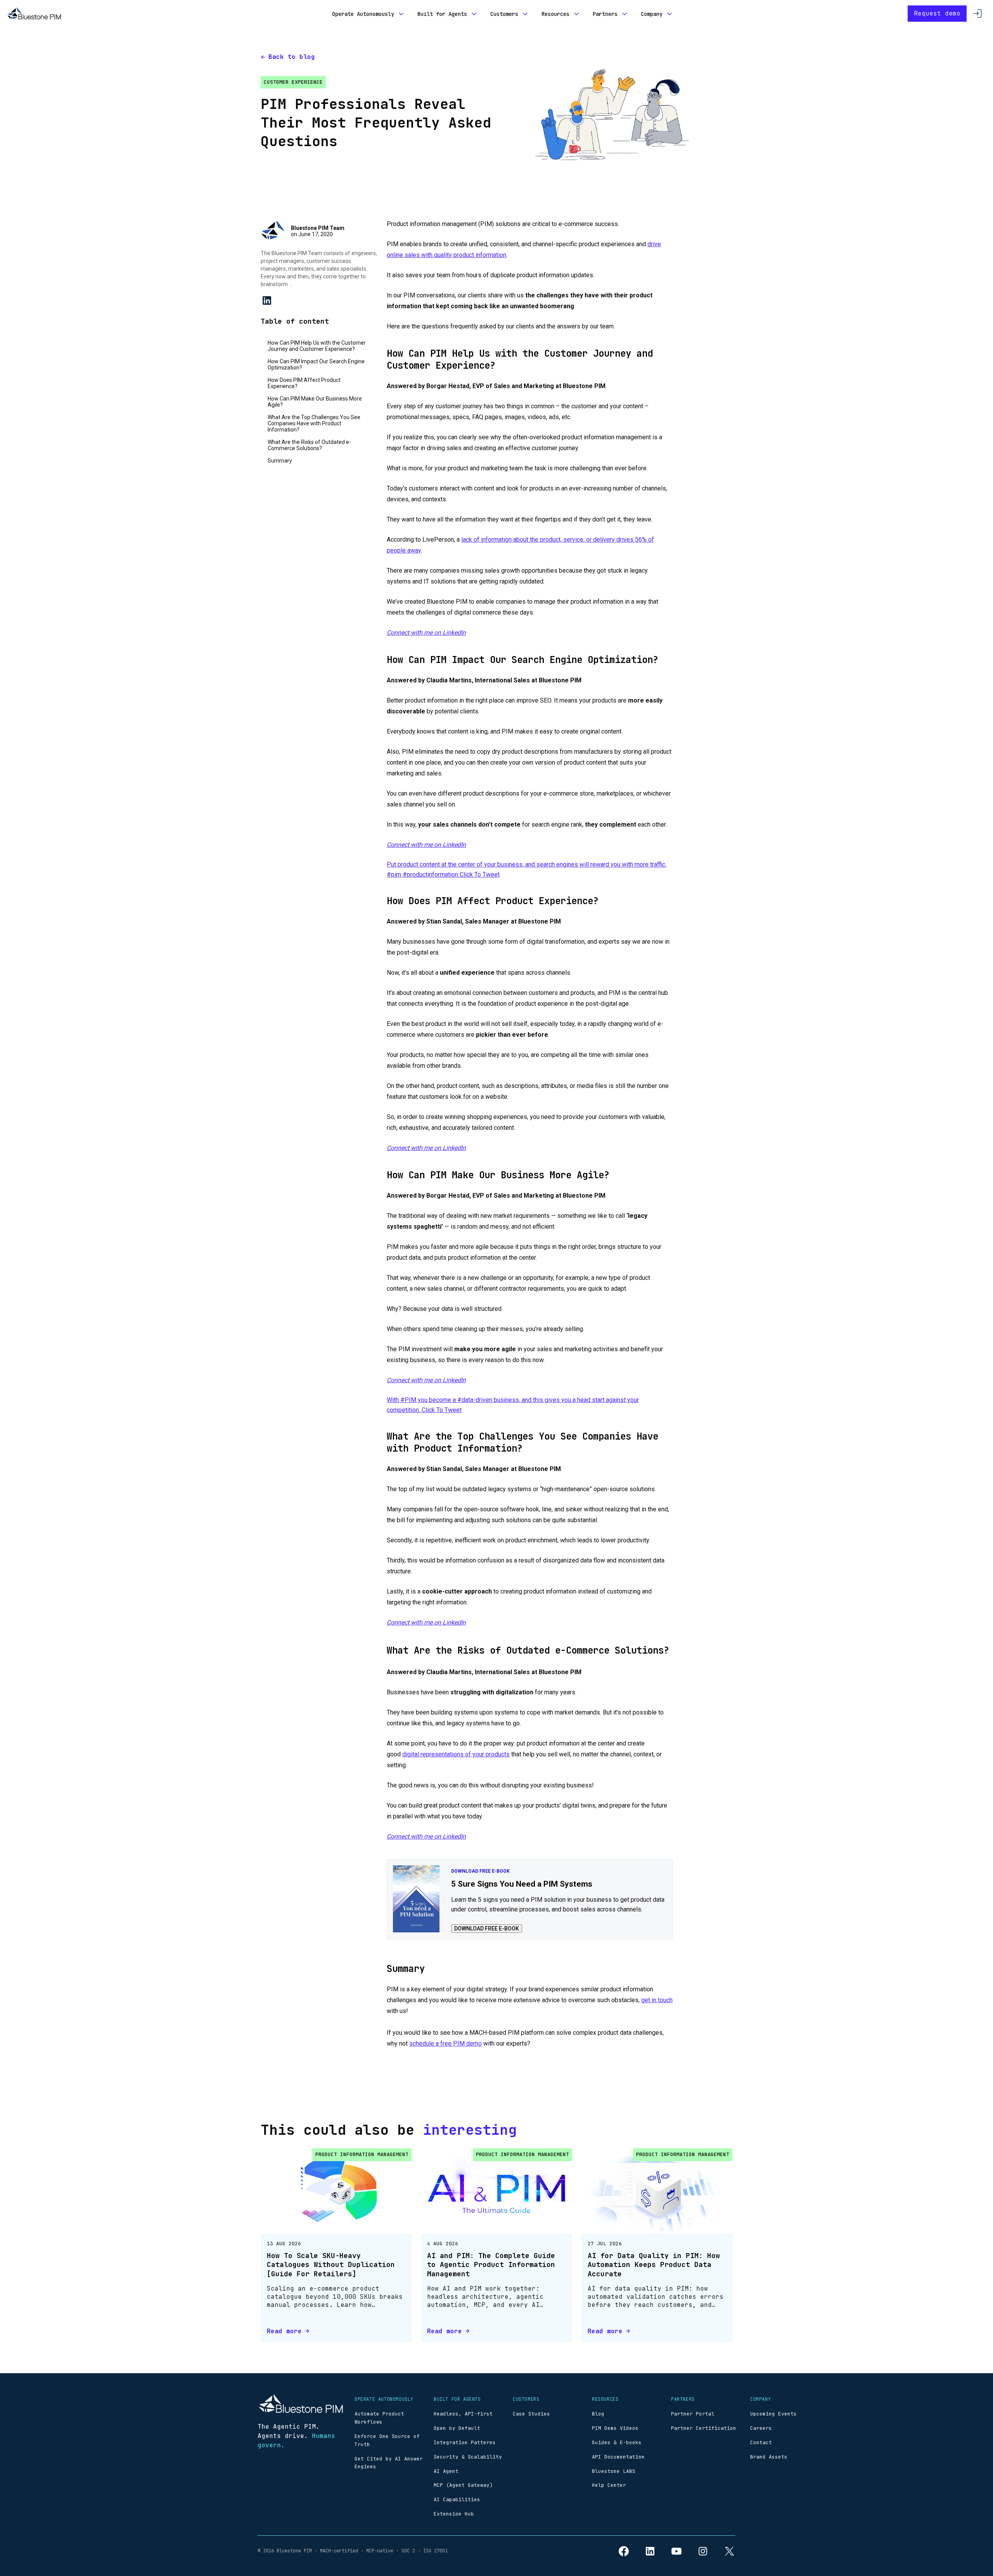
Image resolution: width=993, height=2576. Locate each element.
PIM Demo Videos (615, 2428)
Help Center (609, 2485)
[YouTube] (676, 2551)
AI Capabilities (457, 2499)
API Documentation (618, 2457)
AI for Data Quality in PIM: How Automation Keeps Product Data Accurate (654, 2265)
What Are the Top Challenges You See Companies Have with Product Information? (314, 423)
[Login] (977, 14)
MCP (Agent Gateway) (463, 2485)
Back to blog (292, 57)
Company (652, 14)
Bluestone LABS (614, 2471)
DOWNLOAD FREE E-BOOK (487, 1929)
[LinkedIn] (650, 2551)
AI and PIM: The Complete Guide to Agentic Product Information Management (491, 2265)
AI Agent (446, 2471)
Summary (280, 461)
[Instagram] (703, 2551)
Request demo (937, 13)
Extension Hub (454, 2514)
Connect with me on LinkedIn (426, 633)
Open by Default (457, 2428)
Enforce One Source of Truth (387, 2440)
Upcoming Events (773, 2414)
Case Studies (531, 2414)
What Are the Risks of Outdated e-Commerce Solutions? (309, 445)
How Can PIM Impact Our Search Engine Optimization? (316, 364)
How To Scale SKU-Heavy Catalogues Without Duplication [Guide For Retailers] (331, 2265)
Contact (761, 2442)
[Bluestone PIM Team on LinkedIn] (267, 300)
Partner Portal (693, 2414)
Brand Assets (769, 2457)
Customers (504, 14)
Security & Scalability (468, 2457)
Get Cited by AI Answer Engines (389, 2463)
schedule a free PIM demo (445, 2043)
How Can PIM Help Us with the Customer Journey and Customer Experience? (317, 346)
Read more (284, 2331)
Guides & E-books (617, 2442)
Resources (555, 14)
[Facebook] (624, 2551)
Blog (598, 2414)
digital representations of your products (456, 1754)
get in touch (657, 2000)
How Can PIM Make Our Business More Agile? (315, 402)
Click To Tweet (480, 874)
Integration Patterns (465, 2442)
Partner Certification (704, 2428)
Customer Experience (293, 82)
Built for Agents (442, 14)
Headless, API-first (463, 2414)
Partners (605, 14)
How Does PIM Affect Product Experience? (304, 383)
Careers (761, 2428)
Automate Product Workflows (379, 2418)
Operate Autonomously (363, 14)
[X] (729, 2551)
